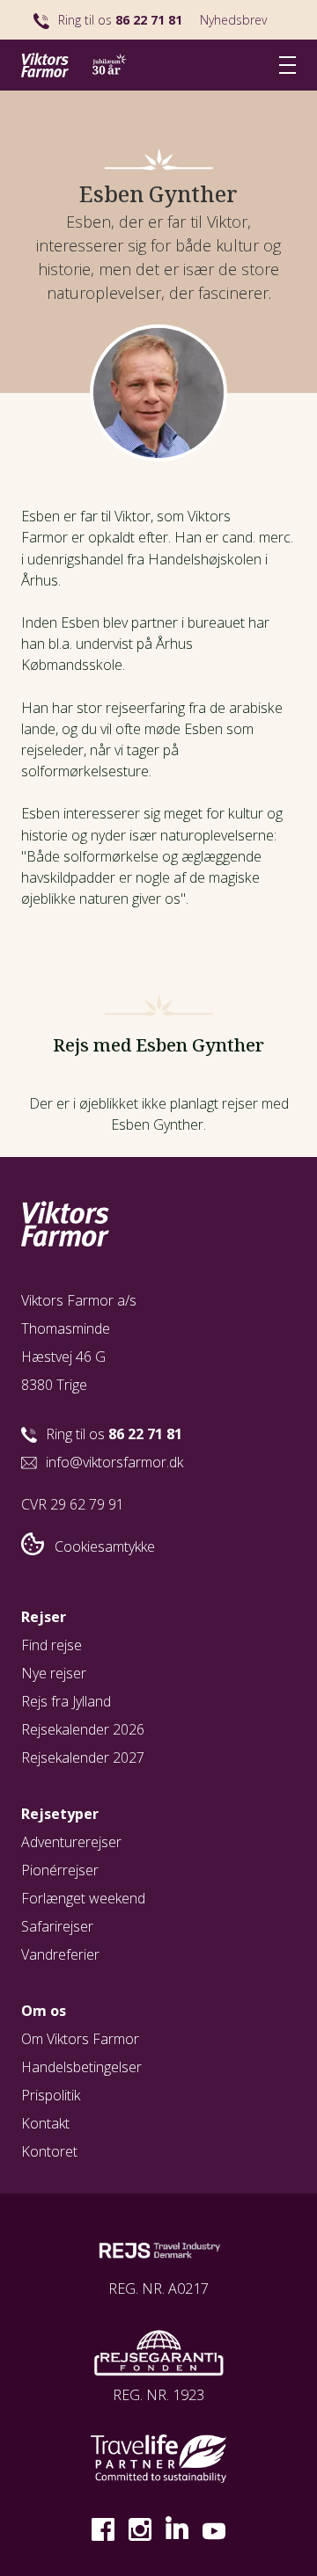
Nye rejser (54, 1673)
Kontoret (49, 2151)
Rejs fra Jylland (66, 1701)
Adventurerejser (71, 1842)
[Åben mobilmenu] (288, 65)
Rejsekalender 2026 (83, 1729)
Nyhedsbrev (233, 20)
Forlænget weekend (83, 1898)
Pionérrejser (60, 1870)
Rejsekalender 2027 (83, 1757)
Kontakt (45, 2123)
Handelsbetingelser (81, 2067)
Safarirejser (57, 1926)
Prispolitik (51, 2095)
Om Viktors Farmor (80, 2039)
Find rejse (52, 1645)
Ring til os (120, 20)
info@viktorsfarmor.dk (114, 1462)
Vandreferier (60, 1954)
